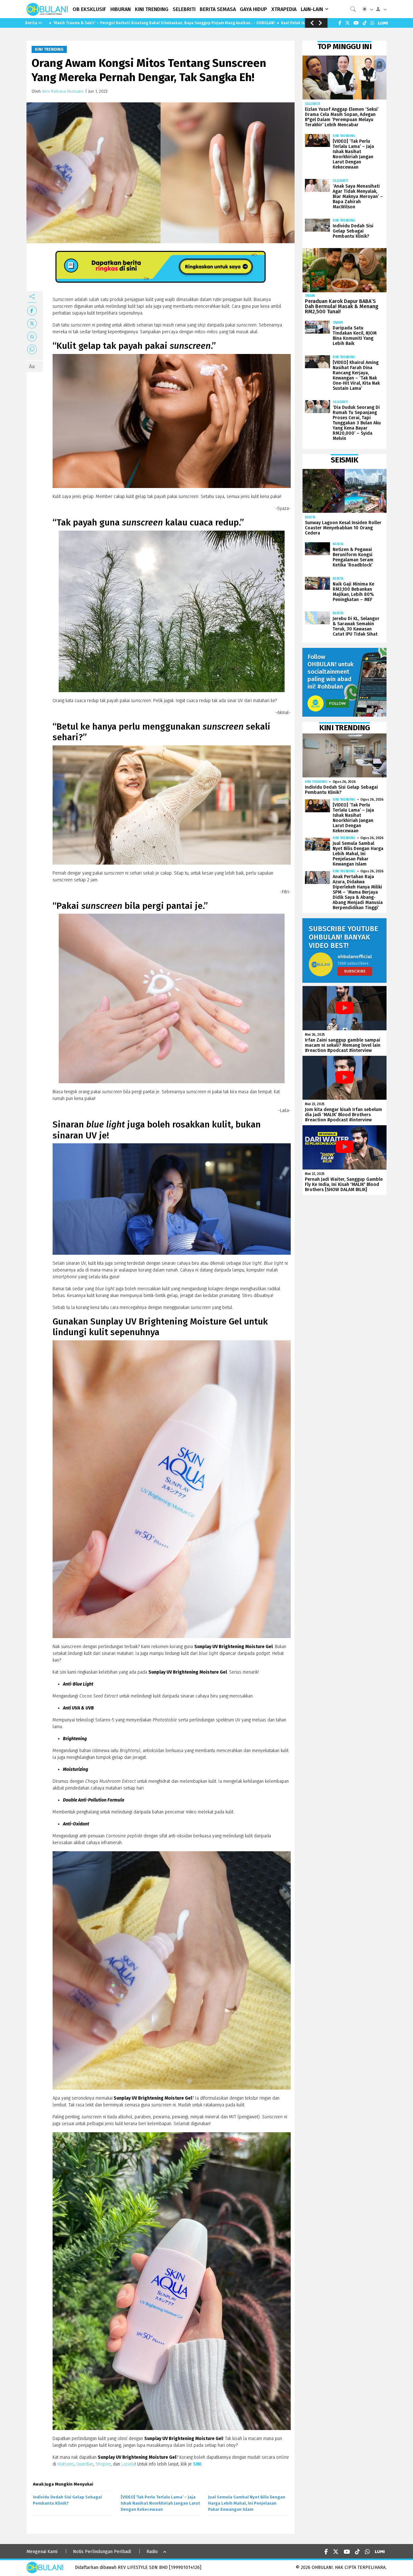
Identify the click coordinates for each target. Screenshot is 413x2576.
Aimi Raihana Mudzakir (63, 91)
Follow (337, 703)
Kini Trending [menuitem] (152, 9)
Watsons (66, 2464)
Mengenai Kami (42, 2552)
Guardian (85, 2464)
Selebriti (312, 104)
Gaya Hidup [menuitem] (253, 9)
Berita (310, 517)
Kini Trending (49, 49)
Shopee (103, 2464)
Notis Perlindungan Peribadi (102, 2552)
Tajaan (310, 296)
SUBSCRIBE (355, 971)
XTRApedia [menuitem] (284, 9)
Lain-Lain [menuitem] (312, 9)
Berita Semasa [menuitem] (218, 9)
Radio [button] (152, 2552)
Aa (32, 366)
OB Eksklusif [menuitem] (89, 9)
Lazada (128, 2464)
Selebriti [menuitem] (184, 9)
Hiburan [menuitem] (121, 9)
